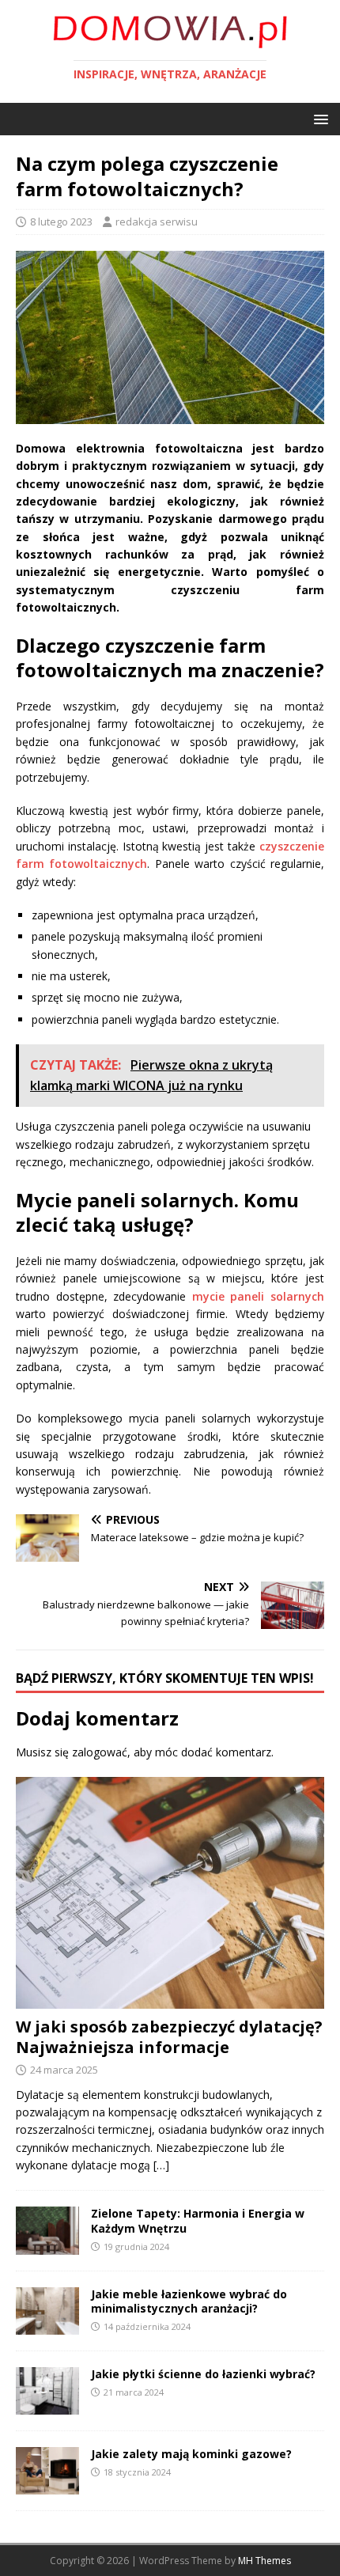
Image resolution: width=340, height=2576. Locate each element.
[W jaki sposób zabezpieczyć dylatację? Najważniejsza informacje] (170, 1999)
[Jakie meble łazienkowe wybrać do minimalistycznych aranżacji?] (47, 2325)
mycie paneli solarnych (258, 1296)
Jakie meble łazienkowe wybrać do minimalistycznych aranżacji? (189, 2301)
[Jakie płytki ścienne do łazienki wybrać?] (47, 2405)
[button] (318, 118)
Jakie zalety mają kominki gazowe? (191, 2454)
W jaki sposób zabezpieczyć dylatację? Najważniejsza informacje (169, 2037)
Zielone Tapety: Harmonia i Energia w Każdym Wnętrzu (198, 2220)
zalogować (100, 1752)
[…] (161, 2165)
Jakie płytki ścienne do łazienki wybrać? (203, 2374)
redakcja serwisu (157, 222)
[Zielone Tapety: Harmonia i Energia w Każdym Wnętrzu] (47, 2245)
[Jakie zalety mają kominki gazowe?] (47, 2485)
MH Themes (264, 2561)
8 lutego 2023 (61, 222)
